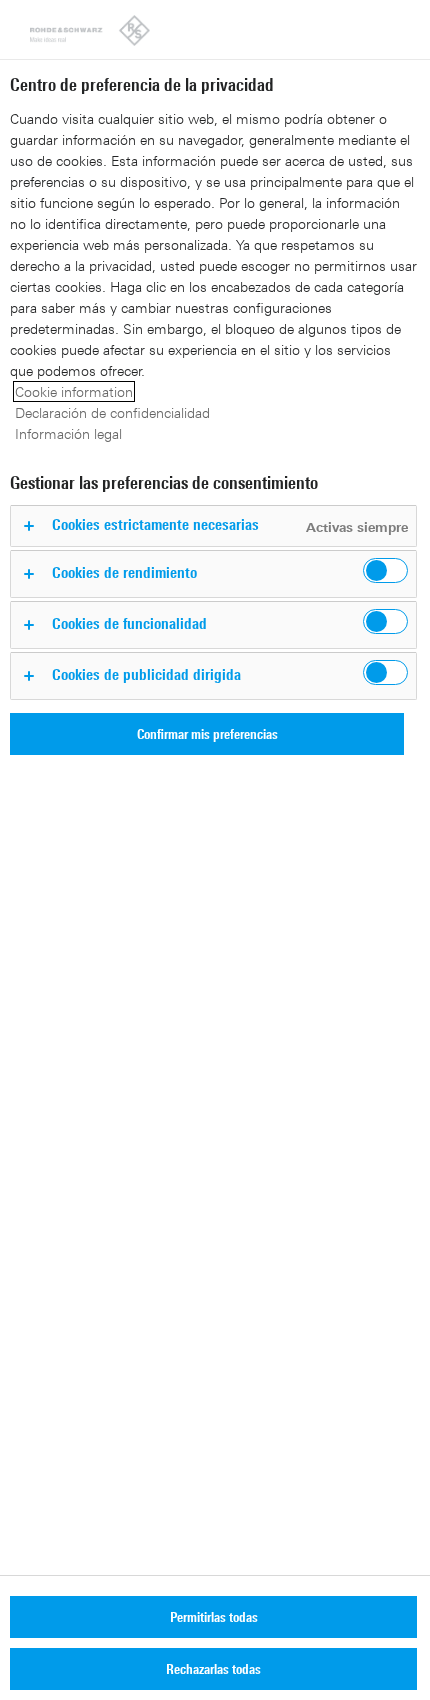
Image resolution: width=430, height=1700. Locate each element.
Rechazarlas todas (213, 1668)
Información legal (68, 433)
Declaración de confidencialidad (112, 412)
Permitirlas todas (214, 1616)
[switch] (385, 570)
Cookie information (74, 391)
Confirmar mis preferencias (207, 733)
